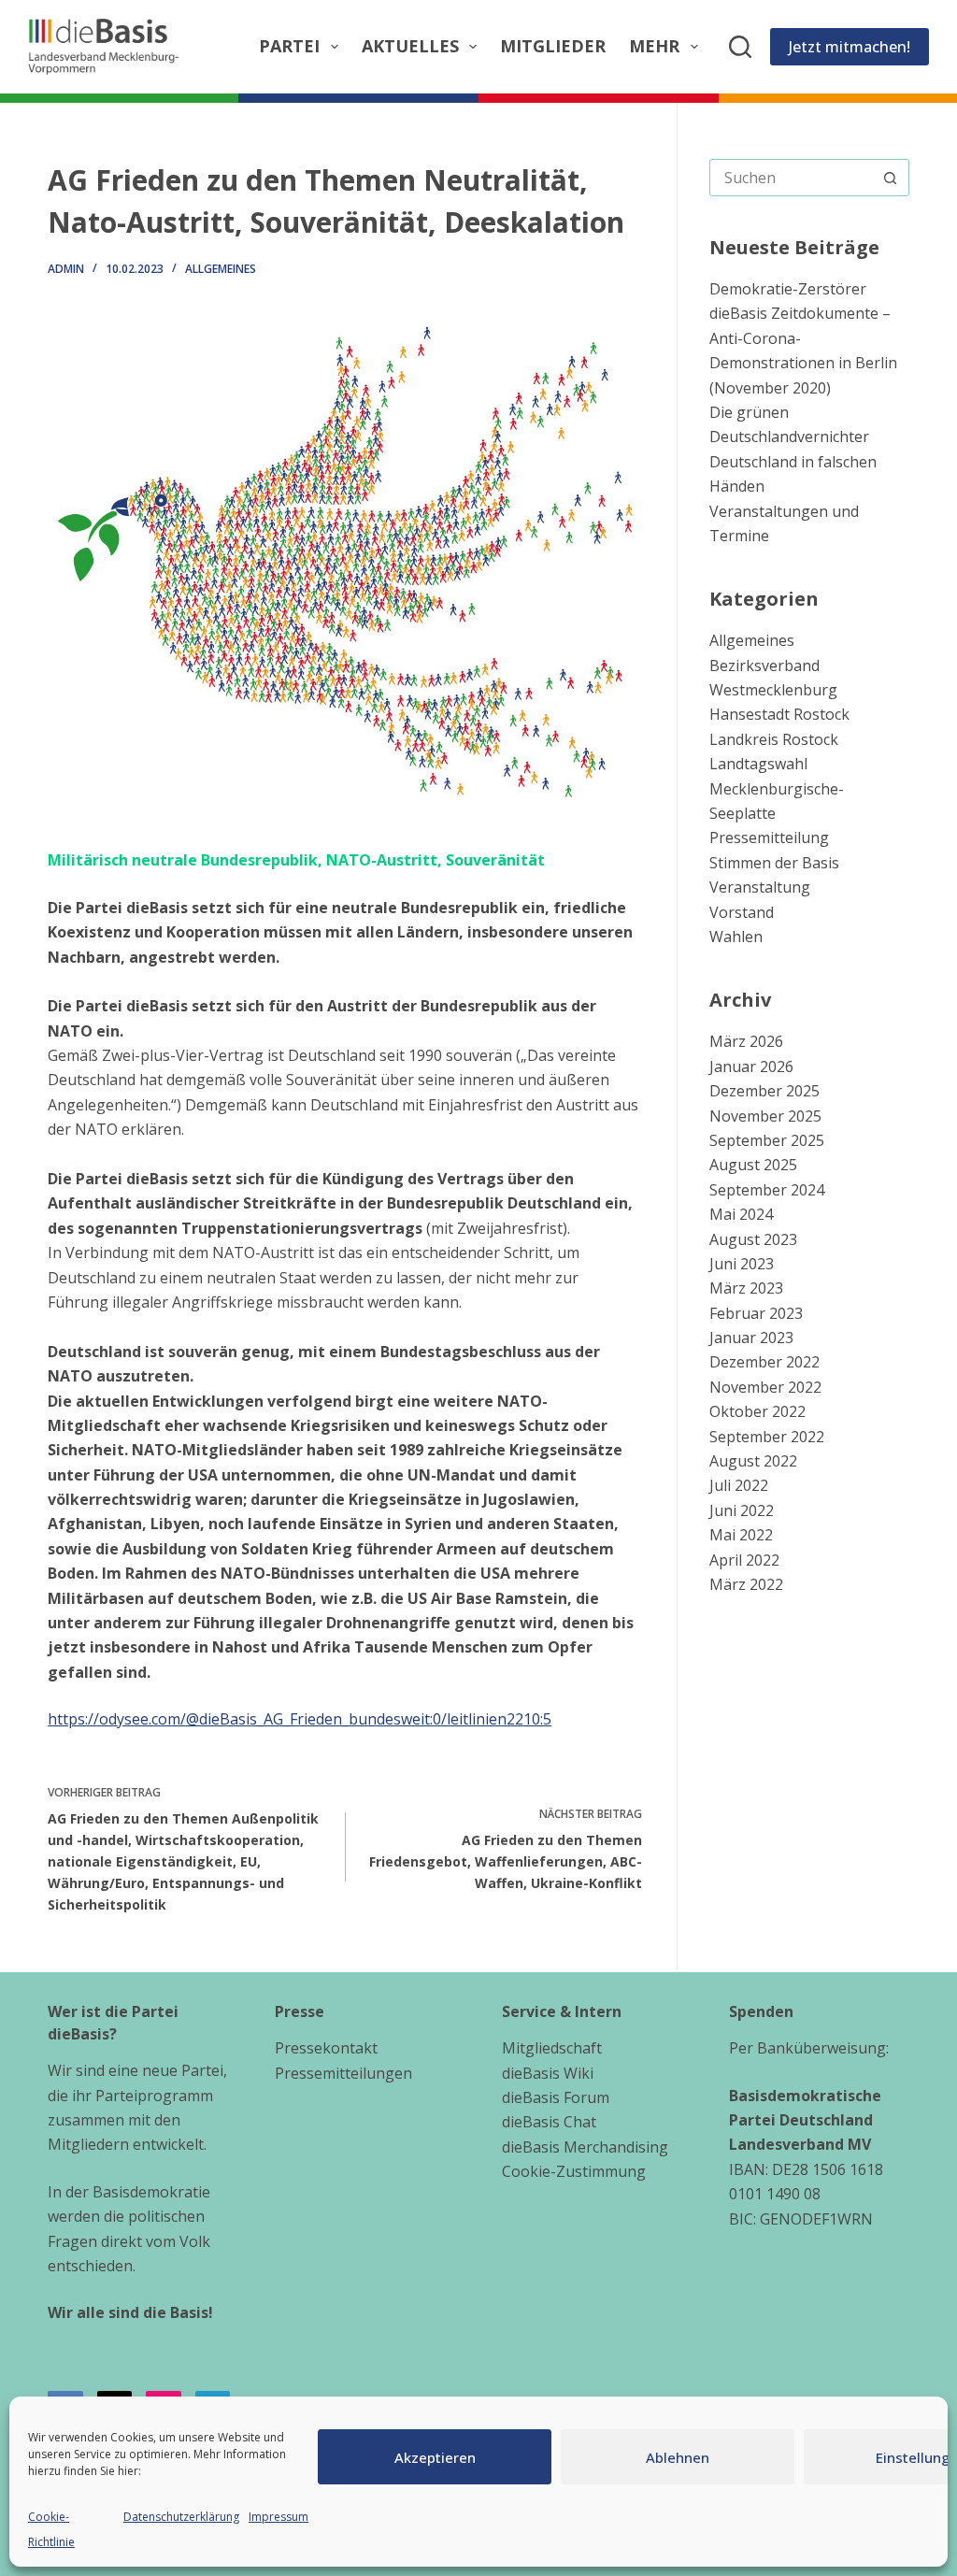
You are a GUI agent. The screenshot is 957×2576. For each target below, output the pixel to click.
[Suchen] (740, 47)
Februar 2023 (756, 1313)
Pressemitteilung (769, 837)
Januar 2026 (751, 1066)
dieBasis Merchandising (585, 2147)
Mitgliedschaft (552, 2048)
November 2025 (765, 1116)
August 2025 (753, 1165)
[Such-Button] (891, 178)
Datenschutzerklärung (181, 2517)
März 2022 (746, 1584)
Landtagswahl (758, 764)
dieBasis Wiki (548, 2073)
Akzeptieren (435, 2457)
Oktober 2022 (757, 1411)
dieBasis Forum (556, 2097)
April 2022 (744, 1560)
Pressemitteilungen (343, 2073)
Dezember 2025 (764, 1091)
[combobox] (792, 178)
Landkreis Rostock (774, 739)
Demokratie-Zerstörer (788, 289)
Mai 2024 (741, 1214)
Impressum (279, 2517)
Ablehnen (678, 2457)
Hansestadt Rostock (779, 714)
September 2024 (767, 1190)
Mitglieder (553, 46)
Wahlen (736, 937)
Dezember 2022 (764, 1362)
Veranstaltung (760, 887)
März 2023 (746, 1288)
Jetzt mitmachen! (850, 47)
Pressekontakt (326, 2048)
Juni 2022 (742, 1510)
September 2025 (767, 1140)
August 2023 (753, 1239)
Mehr (654, 46)
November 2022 (765, 1387)
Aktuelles (410, 46)
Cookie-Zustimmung (574, 2171)
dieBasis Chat (549, 2122)
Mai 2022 (741, 1535)
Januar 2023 (751, 1338)
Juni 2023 (742, 1264)
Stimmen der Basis (774, 863)
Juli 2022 (739, 1485)
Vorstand (742, 912)
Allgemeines (221, 269)
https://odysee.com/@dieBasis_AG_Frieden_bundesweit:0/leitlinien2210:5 (300, 1719)
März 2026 (746, 1041)
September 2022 (767, 1437)
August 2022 (753, 1461)
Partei (289, 46)
